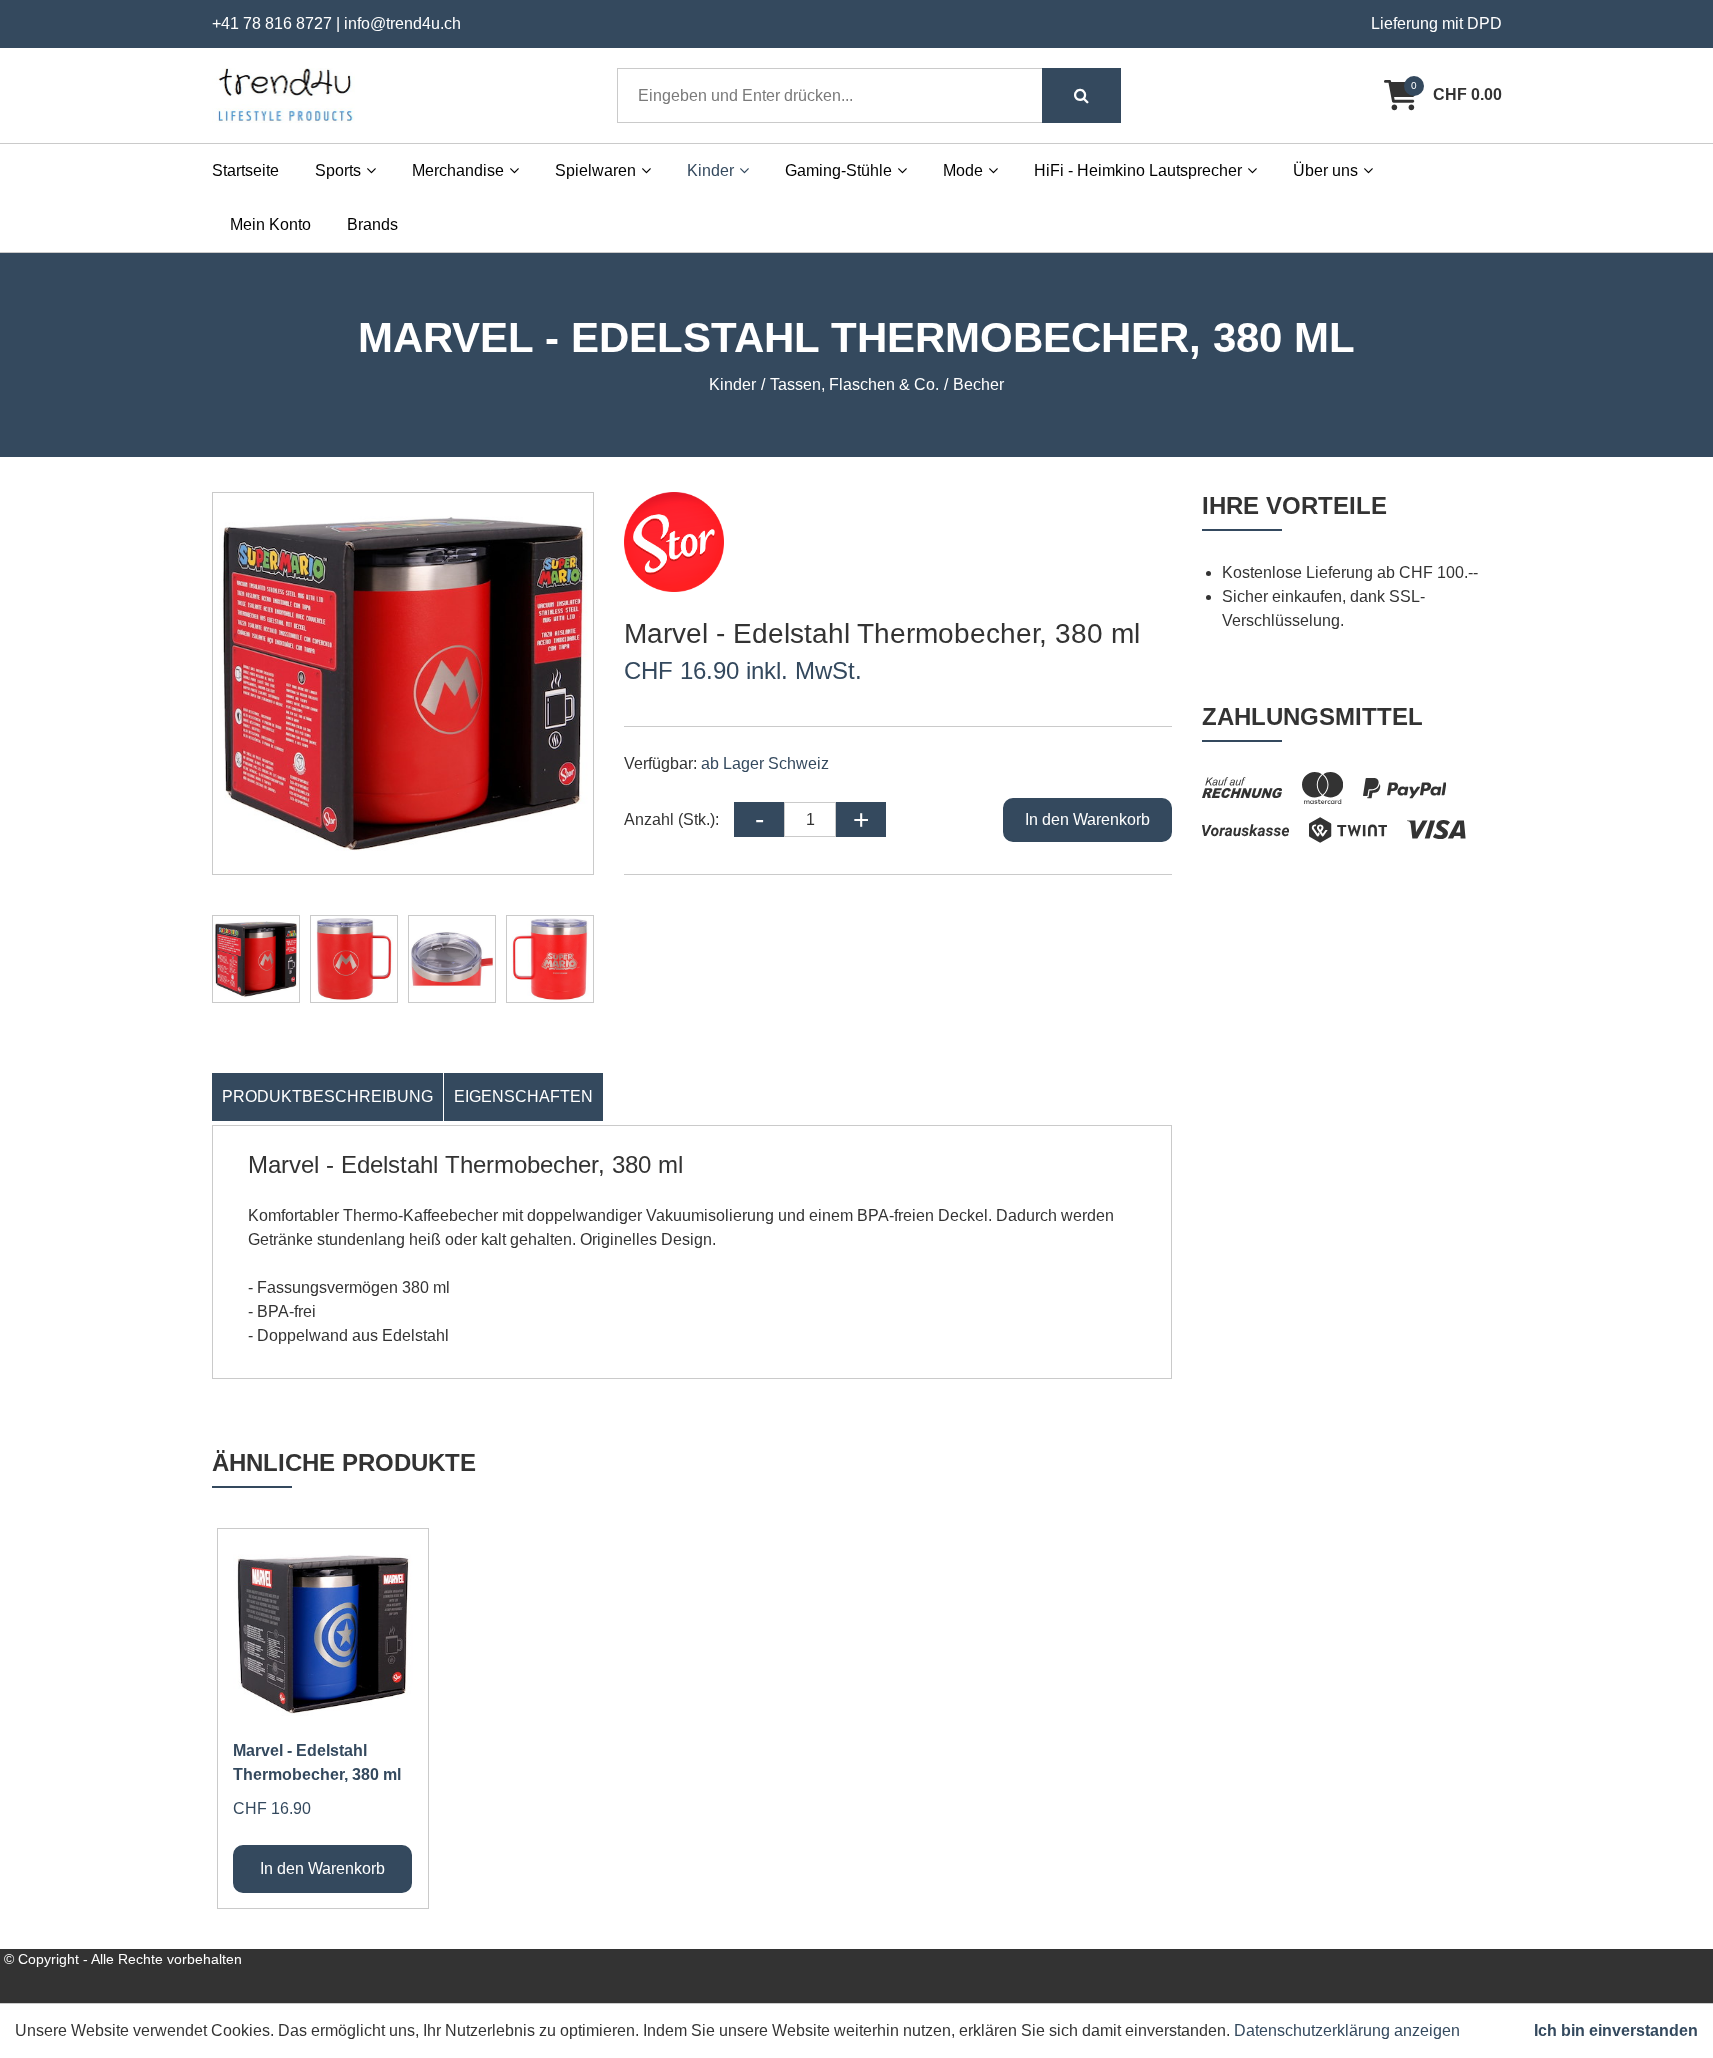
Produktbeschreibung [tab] (327, 1096)
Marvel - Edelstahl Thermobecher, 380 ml (317, 1762)
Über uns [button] (1325, 170)
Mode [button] (963, 170)
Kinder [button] (710, 170)
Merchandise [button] (458, 170)
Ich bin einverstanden (1616, 2030)
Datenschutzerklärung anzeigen (1347, 2030)
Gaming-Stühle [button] (838, 170)
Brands (372, 224)
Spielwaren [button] (595, 170)
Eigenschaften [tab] (523, 1096)
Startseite (245, 170)
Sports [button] (338, 170)
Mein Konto (270, 224)
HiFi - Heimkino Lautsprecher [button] (1138, 170)
